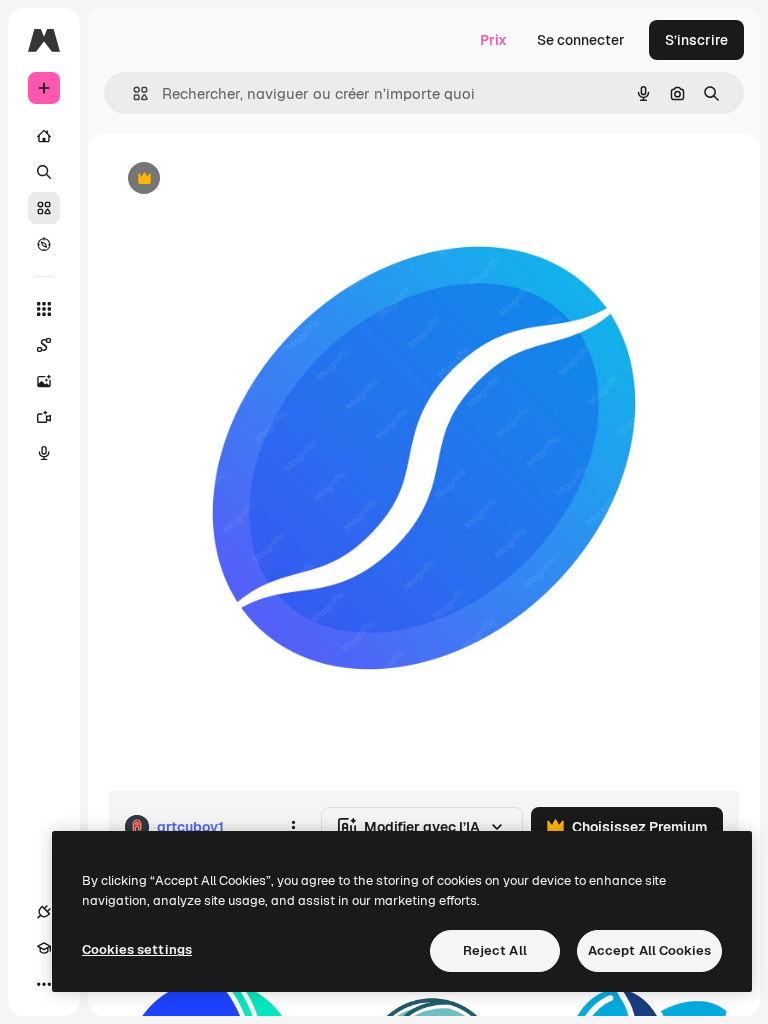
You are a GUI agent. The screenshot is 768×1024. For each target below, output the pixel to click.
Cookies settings (137, 949)
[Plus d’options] (293, 827)
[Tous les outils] (44, 309)
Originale (240, 179)
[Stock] (44, 208)
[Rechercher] (44, 172)
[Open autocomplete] (132, 93)
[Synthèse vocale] (44, 453)
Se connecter (581, 40)
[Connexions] (44, 912)
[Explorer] (44, 244)
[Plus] (44, 984)
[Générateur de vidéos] (44, 417)
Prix (493, 40)
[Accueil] (44, 136)
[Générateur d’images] (44, 381)
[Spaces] (44, 345)
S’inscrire (696, 40)
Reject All (495, 950)
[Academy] (44, 948)
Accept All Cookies (649, 950)
